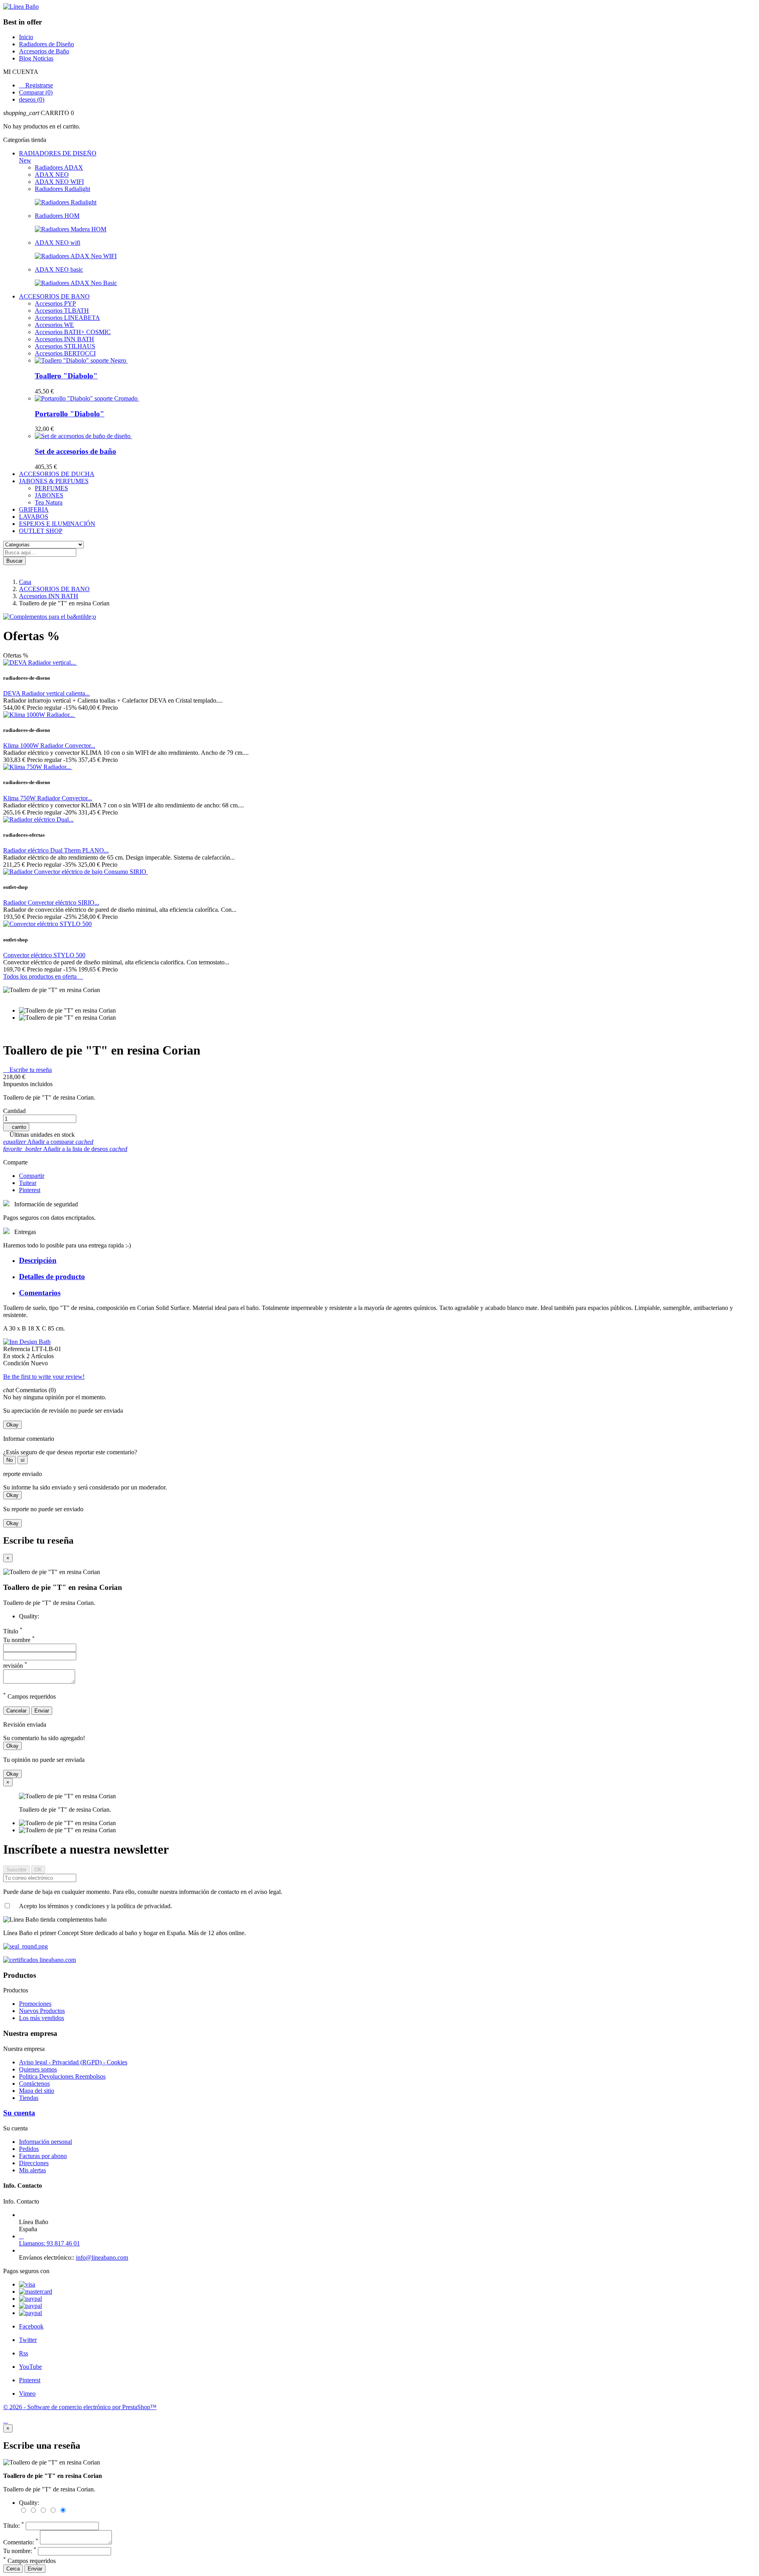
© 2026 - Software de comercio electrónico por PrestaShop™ (80, 2407)
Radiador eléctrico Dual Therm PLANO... (56, 850)
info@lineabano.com (102, 2258)
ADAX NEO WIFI (59, 182)
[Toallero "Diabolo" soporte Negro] (81, 360)
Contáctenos (34, 2084)
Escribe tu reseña (27, 1070)
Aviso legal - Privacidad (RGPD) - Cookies (73, 2062)
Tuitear (28, 1183)
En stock (15, 1356)
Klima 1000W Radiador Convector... (49, 746)
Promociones (35, 2004)
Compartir (32, 1176)
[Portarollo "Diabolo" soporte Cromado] (87, 398)
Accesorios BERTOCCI (65, 353)
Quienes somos (38, 2069)
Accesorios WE (54, 325)
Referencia (17, 1349)
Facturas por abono (43, 2156)
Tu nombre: (20, 2551)
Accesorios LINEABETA (67, 318)
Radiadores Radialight (62, 189)
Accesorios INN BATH (64, 339)
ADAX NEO (52, 175)
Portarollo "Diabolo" (70, 414)
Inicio (26, 37)
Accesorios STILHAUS (65, 346)
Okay (12, 1425)
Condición (17, 1363)
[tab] (387, 1261)
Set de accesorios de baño (76, 451)
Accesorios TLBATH (62, 311)
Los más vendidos (42, 2018)
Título (13, 1631)
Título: (14, 2526)
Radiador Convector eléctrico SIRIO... (51, 902)
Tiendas (29, 2098)
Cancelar (16, 1711)
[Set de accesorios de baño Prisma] (83, 436)
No (9, 1460)
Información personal (45, 2142)
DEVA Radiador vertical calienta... (46, 693)
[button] (379, 113)
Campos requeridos (29, 2561)
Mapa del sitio (37, 2091)
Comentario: (21, 2542)
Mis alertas (32, 2170)
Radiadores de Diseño (46, 44)
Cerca (13, 2569)
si (23, 1460)
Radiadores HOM (57, 216)
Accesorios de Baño (44, 51)
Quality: (29, 1616)
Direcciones (34, 2163)
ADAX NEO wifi (58, 243)
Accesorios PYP (55, 303)
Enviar (42, 1711)
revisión (15, 1666)
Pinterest (30, 1190)
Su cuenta (19, 2113)
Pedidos (29, 2149)
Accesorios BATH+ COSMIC (73, 332)
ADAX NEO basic (59, 269)
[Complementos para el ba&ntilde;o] (50, 617)
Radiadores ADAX (59, 167)
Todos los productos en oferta (43, 976)
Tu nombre (19, 1640)
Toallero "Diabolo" (66, 376)
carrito (16, 1127)
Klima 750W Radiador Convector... (48, 798)
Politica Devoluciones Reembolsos (62, 2076)
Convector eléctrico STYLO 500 (44, 955)
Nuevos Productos (42, 2011)
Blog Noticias (36, 58)
